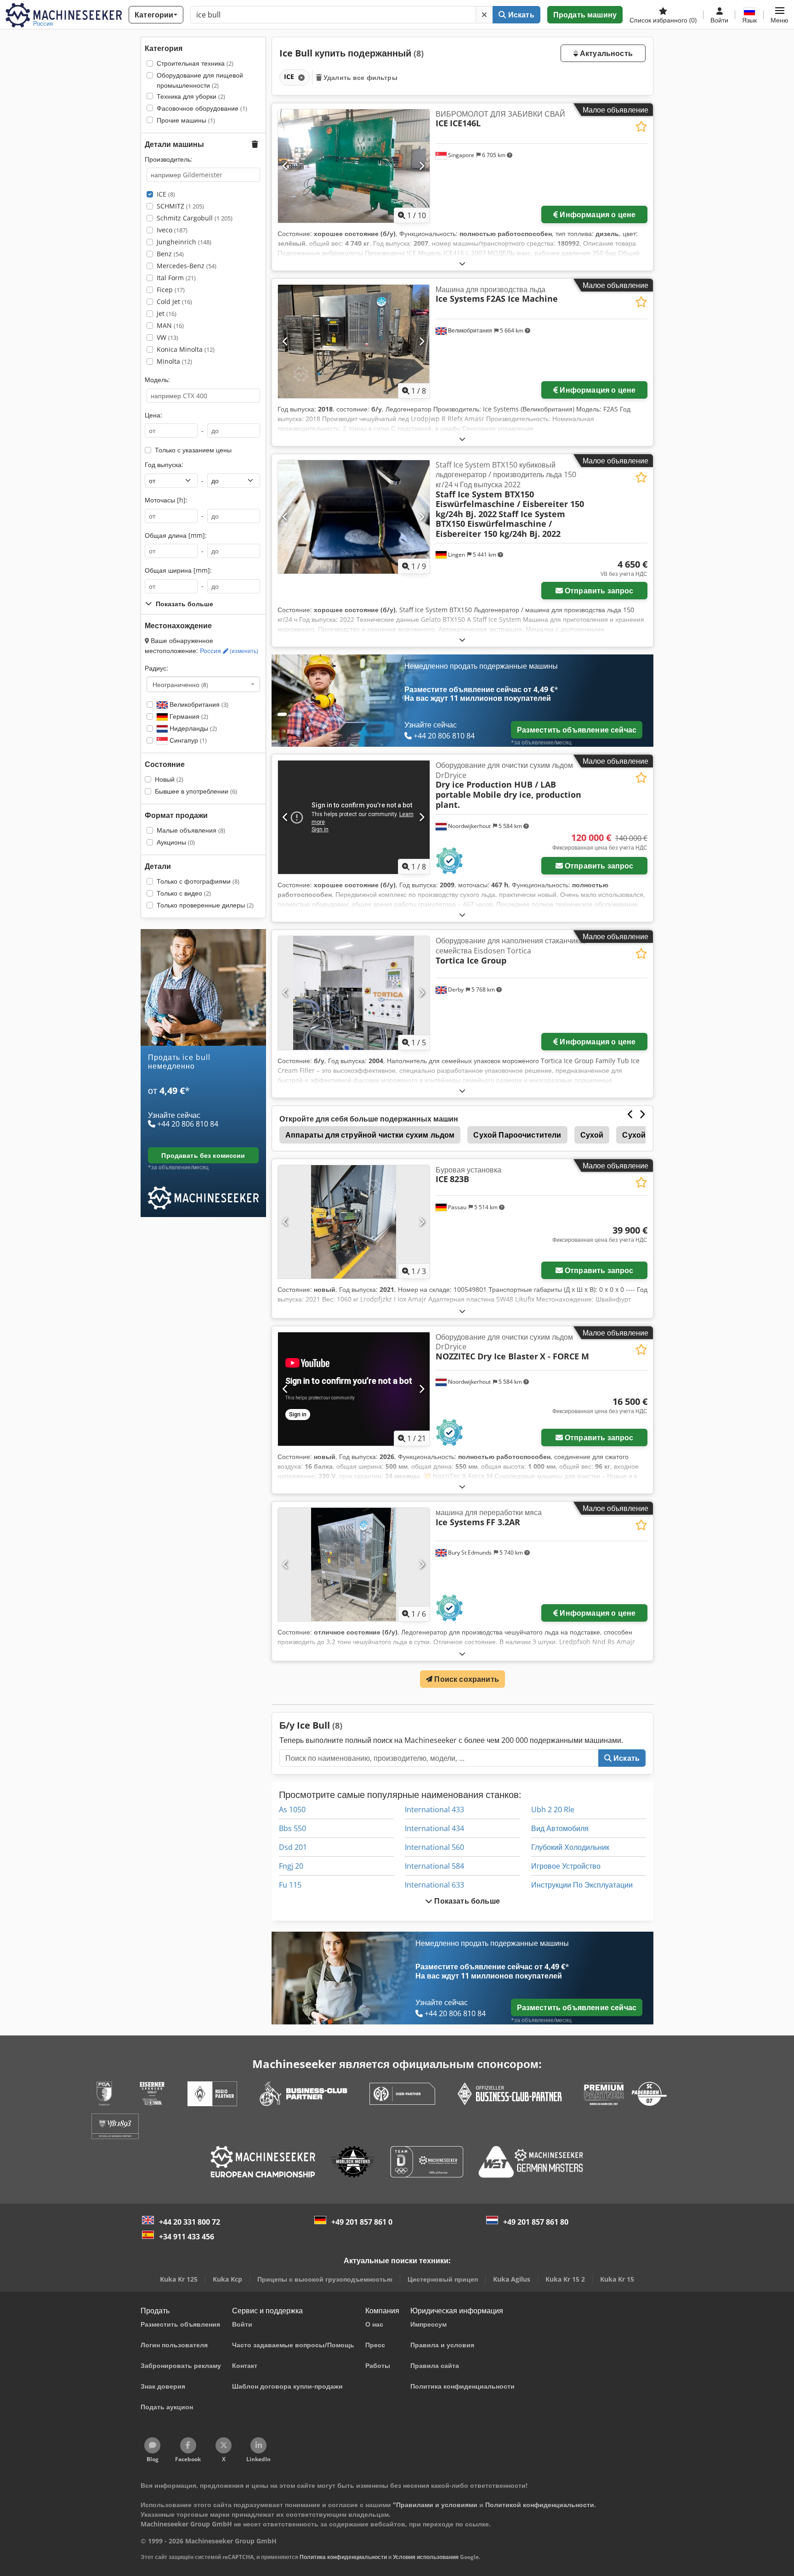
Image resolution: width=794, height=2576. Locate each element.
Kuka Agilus (512, 2279)
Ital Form (176, 278)
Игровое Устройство (566, 1866)
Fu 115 (290, 1885)
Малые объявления (191, 830)
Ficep (171, 290)
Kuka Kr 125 (179, 2279)
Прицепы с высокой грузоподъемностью (325, 2279)
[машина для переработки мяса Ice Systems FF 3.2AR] (354, 1564)
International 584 (434, 1866)
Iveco (172, 230)
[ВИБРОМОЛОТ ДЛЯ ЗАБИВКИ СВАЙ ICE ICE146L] (354, 166)
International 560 (434, 1847)
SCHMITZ (180, 206)
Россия (229, 651)
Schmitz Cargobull (195, 218)
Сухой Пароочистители (517, 1135)
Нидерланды (192, 728)
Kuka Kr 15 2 (565, 2279)
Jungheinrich (184, 242)
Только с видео (184, 893)
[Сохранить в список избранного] (641, 127)
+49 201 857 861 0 (362, 2222)
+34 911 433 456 (187, 2237)
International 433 (434, 1809)
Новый (169, 779)
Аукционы (176, 842)
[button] (780, 15)
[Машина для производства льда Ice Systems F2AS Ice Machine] (354, 341)
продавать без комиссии (203, 1155)
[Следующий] (422, 166)
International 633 (434, 1885)
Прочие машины (186, 120)
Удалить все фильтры (360, 77)
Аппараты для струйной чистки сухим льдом (370, 1135)
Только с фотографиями (198, 881)
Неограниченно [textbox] (180, 684)
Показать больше (466, 1901)
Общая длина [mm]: (176, 535)
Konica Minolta (186, 349)
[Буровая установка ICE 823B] (354, 1222)
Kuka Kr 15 (617, 2279)
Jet (167, 313)
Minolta (174, 361)
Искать (520, 15)
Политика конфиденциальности (343, 2557)
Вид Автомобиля (560, 1828)
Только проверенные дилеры (205, 905)
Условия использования (426, 2557)
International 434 (434, 1828)
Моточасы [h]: (166, 500)
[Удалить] (484, 15)
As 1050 (292, 1809)
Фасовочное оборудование (202, 108)
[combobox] (203, 684)
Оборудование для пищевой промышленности (200, 80)
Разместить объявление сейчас (577, 730)
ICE (166, 194)
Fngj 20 (291, 1866)
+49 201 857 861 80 (536, 2222)
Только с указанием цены (193, 450)
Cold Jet (174, 302)
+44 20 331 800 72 (190, 2222)
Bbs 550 (292, 1828)
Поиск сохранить (466, 1679)
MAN (170, 325)
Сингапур (187, 740)
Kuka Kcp (227, 2279)
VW (167, 337)
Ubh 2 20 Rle (553, 1809)
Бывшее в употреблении (196, 791)
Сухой (592, 1135)
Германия (188, 716)
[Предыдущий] (286, 166)
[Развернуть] (462, 263)
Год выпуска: (164, 465)
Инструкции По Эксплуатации (582, 1885)
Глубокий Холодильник (570, 1847)
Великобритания (198, 704)
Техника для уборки (191, 96)
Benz (170, 254)
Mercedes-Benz (187, 266)
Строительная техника (195, 63)
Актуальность (605, 53)
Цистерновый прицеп (443, 2279)
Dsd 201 (293, 1847)
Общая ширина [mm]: (178, 570)
